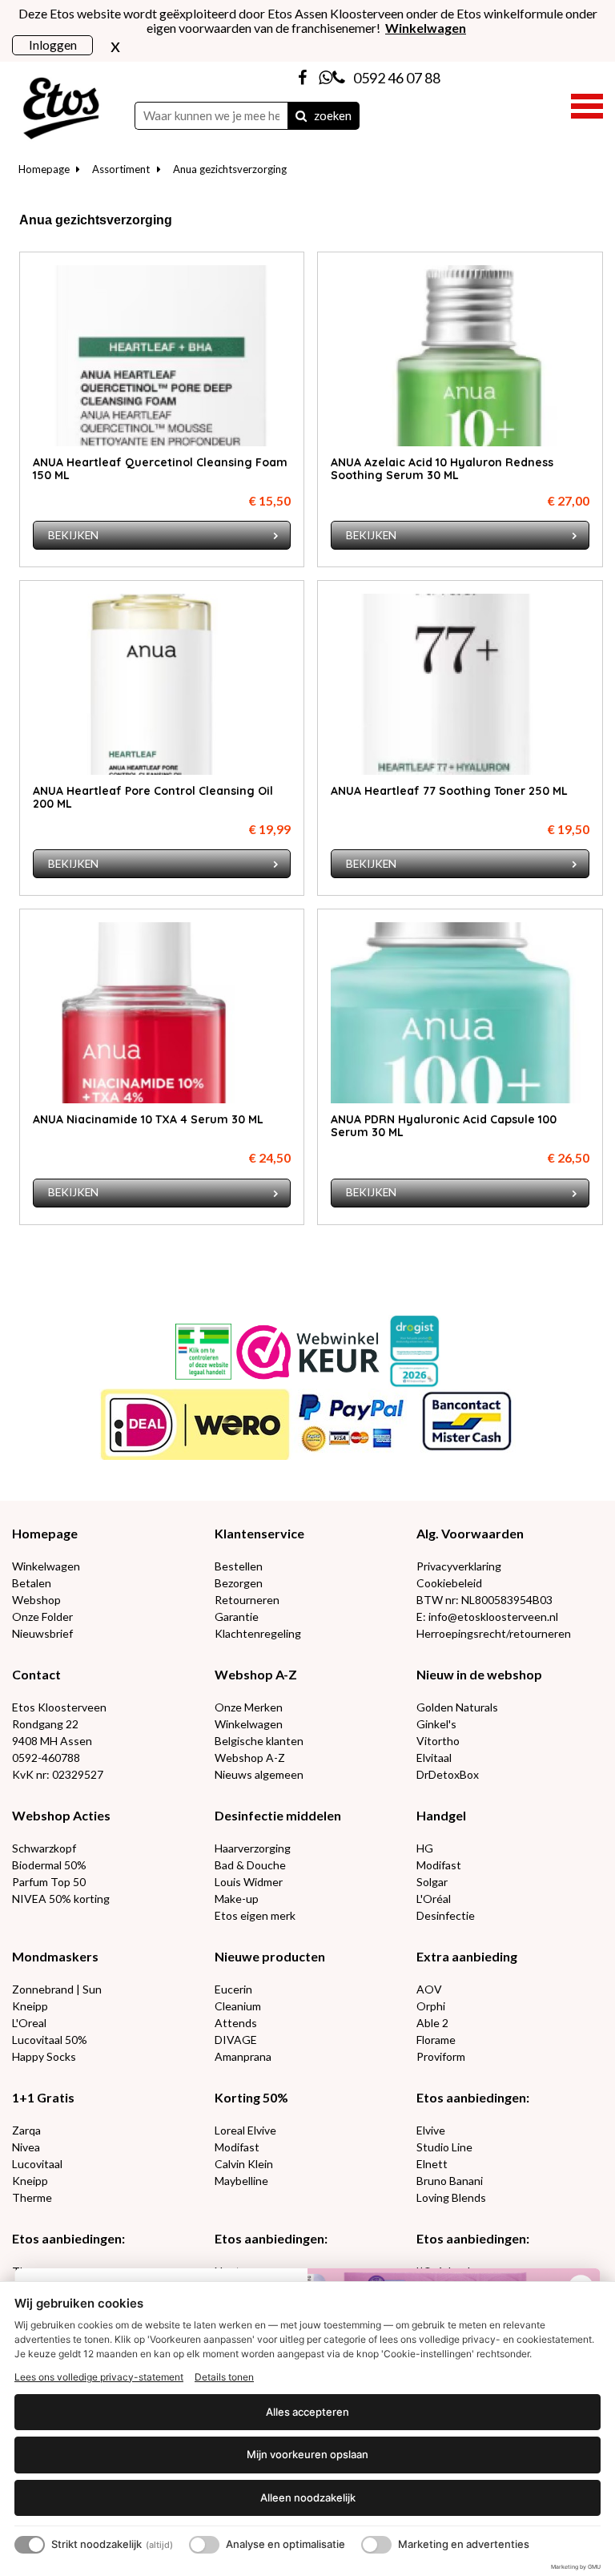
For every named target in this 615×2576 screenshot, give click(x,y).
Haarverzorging (253, 1848)
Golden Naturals (457, 1707)
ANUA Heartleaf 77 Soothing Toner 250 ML (449, 791)
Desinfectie (446, 1915)
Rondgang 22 (45, 1724)
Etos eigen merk (255, 1915)
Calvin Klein (244, 2164)
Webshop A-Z (256, 1674)
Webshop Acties (61, 1815)
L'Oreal (29, 2023)
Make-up (237, 1899)
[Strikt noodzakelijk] (30, 2545)
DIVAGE (236, 2040)
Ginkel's (436, 1724)
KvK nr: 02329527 (58, 1774)
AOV (429, 1989)
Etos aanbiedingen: (473, 2097)
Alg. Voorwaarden (470, 1533)
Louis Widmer (249, 1882)
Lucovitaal (37, 2164)
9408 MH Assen (52, 1741)
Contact (36, 1674)
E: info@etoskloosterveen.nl (487, 1617)
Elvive (431, 2130)
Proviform (441, 2056)
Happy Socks (44, 2056)
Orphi (431, 2006)
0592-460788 (46, 1758)
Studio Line (444, 2147)
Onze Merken (249, 1707)
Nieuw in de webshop (479, 1674)
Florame (436, 2040)
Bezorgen (239, 1583)
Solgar (432, 1882)
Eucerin (233, 1989)
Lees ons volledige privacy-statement (99, 2377)
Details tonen (224, 2377)
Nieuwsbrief (42, 1633)
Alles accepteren (307, 2412)
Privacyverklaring (459, 1566)
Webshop (36, 1600)
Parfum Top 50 (49, 1882)
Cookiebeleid (449, 1583)
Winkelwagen (46, 1566)
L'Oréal (434, 1899)
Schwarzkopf (44, 1848)
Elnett (432, 2164)
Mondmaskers (55, 1956)
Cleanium (238, 2006)
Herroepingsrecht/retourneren (494, 1633)
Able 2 (432, 2023)
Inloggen (53, 44)
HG (425, 1848)
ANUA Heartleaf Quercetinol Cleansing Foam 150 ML (160, 469)
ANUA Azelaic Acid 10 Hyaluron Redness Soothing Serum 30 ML (442, 469)
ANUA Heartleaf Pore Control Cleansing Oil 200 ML (153, 797)
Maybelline (241, 2181)
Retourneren (247, 1600)
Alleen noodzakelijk (308, 2497)
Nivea (26, 2147)
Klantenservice (259, 1533)
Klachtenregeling (258, 1633)
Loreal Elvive (245, 2130)
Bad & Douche (250, 1865)
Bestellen (239, 1566)
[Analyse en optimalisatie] (204, 2545)
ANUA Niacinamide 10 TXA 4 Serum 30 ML (148, 1119)
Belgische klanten (259, 1741)
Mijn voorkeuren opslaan (307, 2454)
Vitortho (438, 1741)
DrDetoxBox (448, 1774)
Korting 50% (251, 2097)
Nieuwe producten (270, 1956)
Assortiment (121, 169)
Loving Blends (451, 2197)
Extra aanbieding (467, 1956)
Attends (236, 2023)
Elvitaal (434, 1758)
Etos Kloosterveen (59, 1707)
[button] (587, 104)
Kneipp (30, 2006)
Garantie (237, 1617)
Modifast (439, 1865)
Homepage (44, 169)
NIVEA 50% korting (61, 1899)
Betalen (32, 1583)
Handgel (441, 1815)
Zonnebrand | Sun (57, 1989)
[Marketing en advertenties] (376, 2545)
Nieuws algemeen (259, 1774)
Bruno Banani (450, 2181)
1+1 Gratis (43, 2097)
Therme (32, 2197)
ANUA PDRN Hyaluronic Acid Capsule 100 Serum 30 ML (444, 1126)
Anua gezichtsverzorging (230, 169)
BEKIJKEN (73, 535)
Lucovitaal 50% (50, 2040)
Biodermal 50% (49, 1865)
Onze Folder (42, 1617)
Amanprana (243, 2056)
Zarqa (26, 2130)
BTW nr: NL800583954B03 (484, 1600)
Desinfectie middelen (278, 1815)
